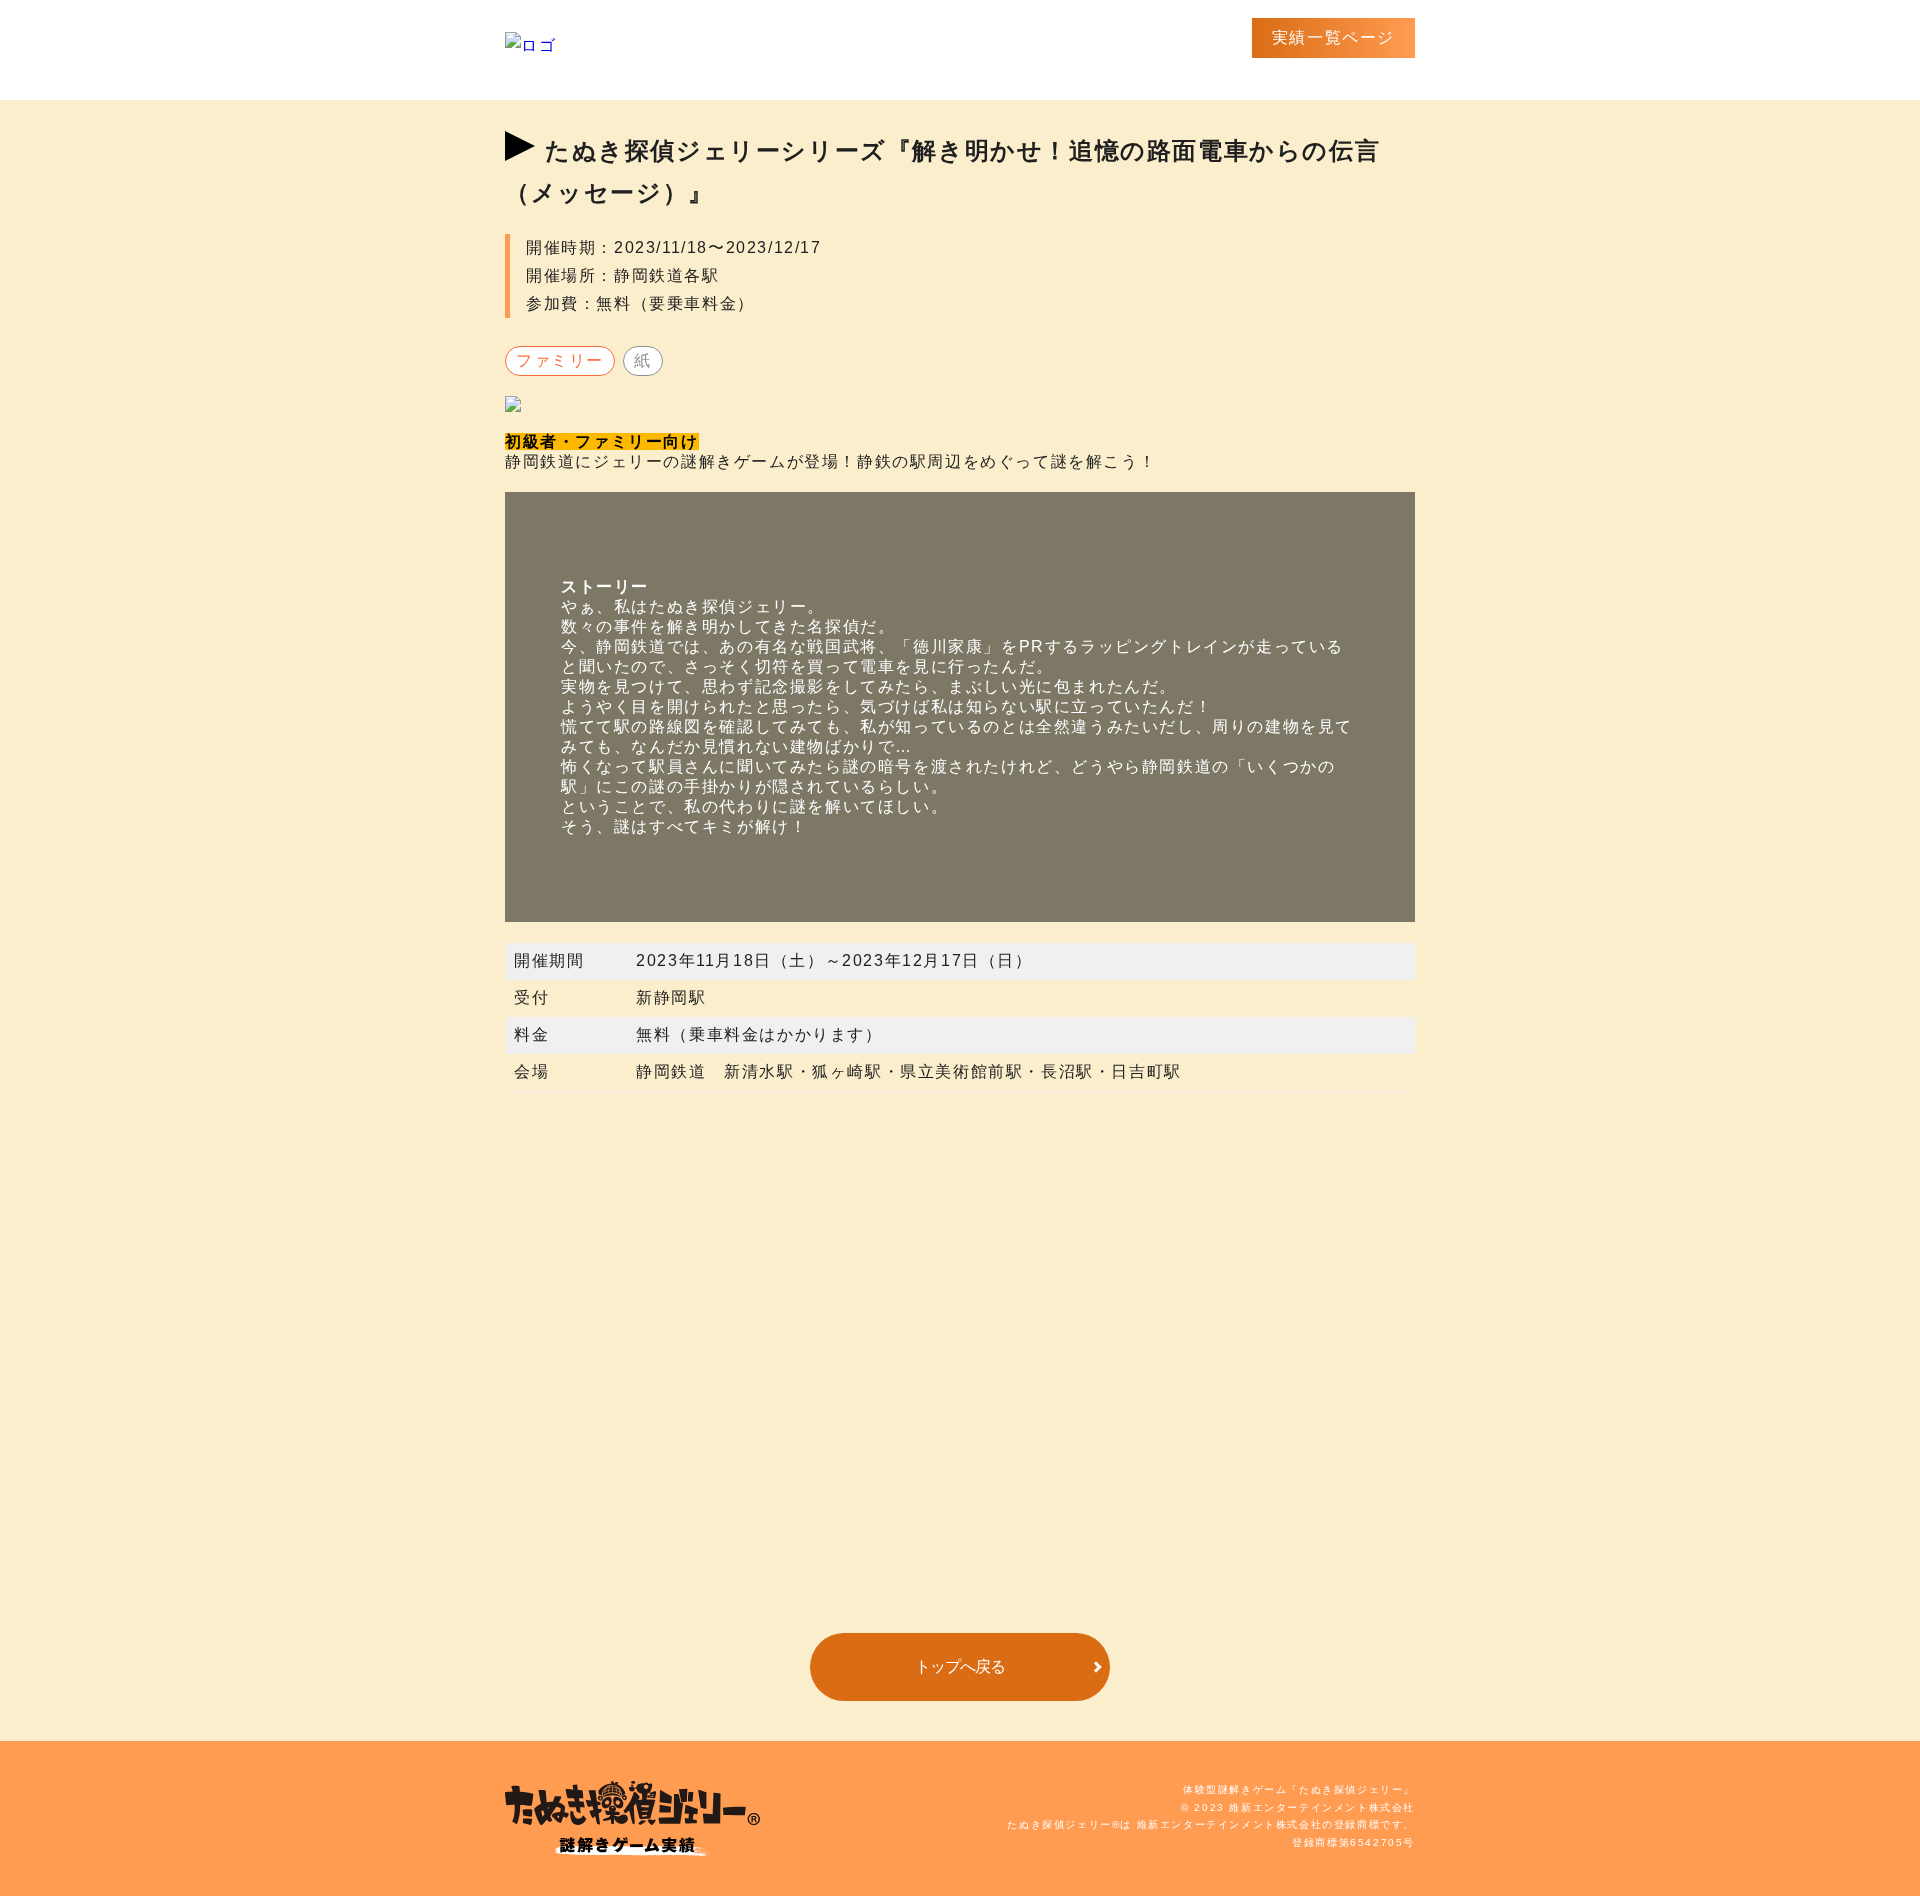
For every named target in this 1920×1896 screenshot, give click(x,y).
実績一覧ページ (1333, 37)
